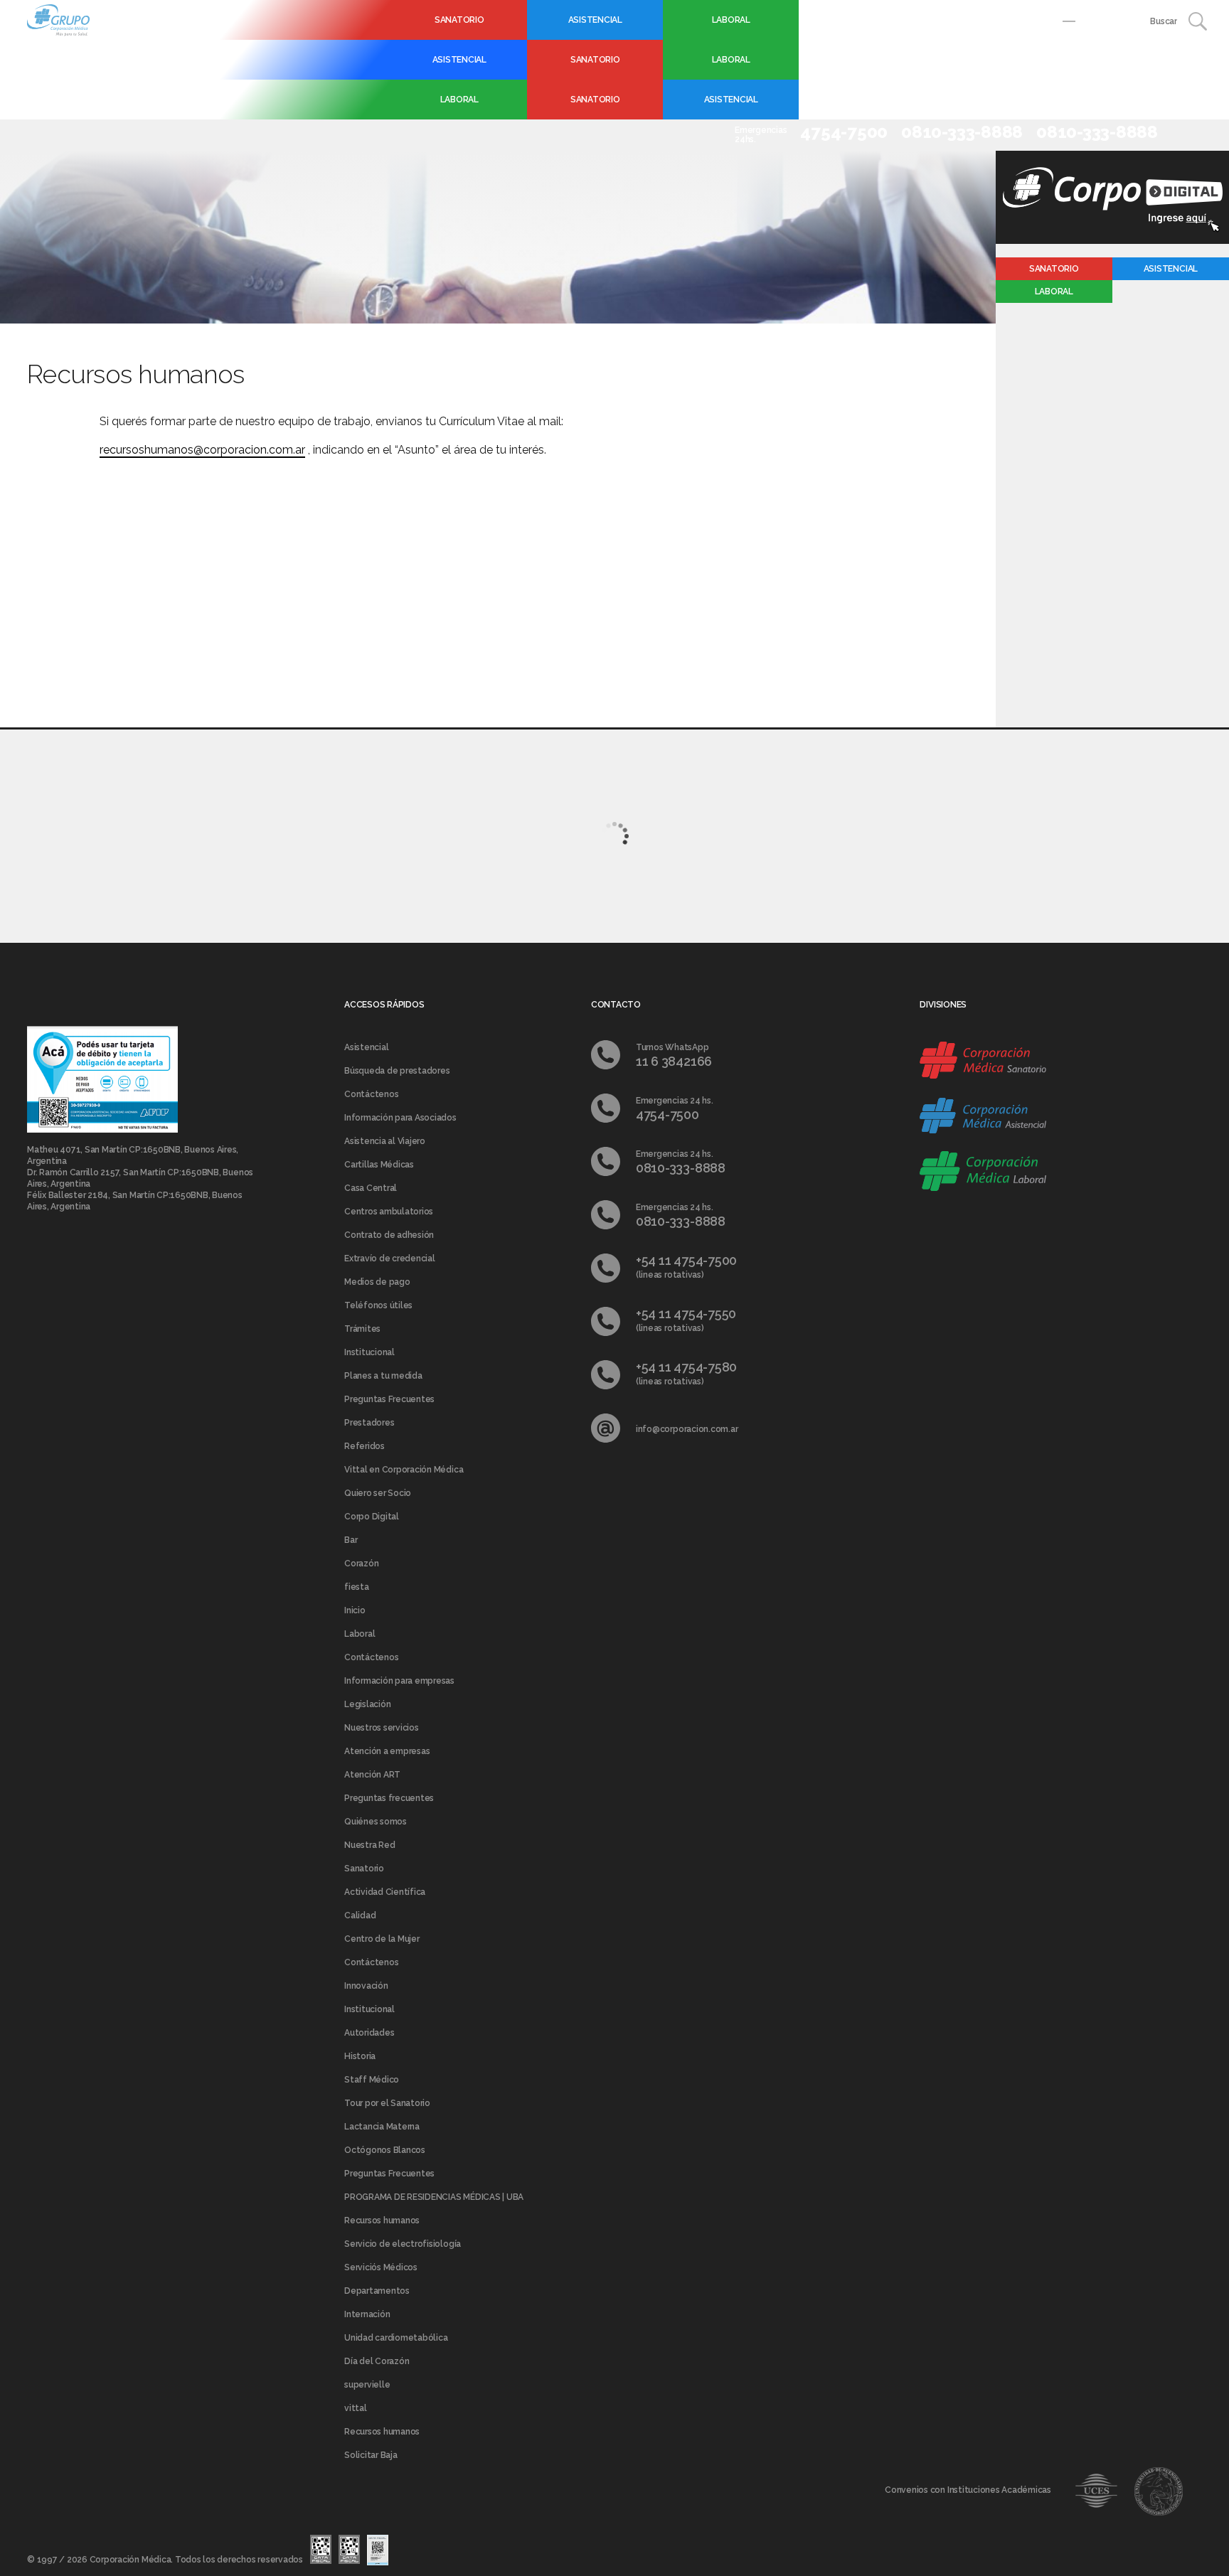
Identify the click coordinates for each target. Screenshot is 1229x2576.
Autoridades (369, 2033)
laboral (1054, 292)
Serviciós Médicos (381, 2267)
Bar (351, 1540)
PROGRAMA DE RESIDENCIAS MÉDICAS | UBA (434, 2197)
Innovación (366, 1986)
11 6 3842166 (674, 1061)
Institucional (369, 1352)
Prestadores (369, 1423)
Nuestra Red (369, 1845)
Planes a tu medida (383, 1376)
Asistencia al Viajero (385, 1141)
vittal (356, 2408)
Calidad (360, 1915)
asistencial (1171, 269)
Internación (367, 2314)
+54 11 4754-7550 (686, 1314)
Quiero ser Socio (378, 1493)
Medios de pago (377, 1282)
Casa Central (371, 1188)
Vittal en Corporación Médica (404, 1470)
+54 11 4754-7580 (686, 1367)
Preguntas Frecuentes (389, 1399)
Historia (360, 2056)
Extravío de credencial (390, 1258)
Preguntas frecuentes (389, 1798)
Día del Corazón (377, 2361)
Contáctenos (371, 1094)
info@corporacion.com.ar (687, 1429)
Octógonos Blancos (385, 2150)
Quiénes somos (376, 1822)
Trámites (362, 1329)
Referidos (365, 1446)
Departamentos (377, 2291)
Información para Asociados (400, 1118)
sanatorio (1054, 269)
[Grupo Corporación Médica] (58, 19)
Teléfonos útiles (378, 1305)
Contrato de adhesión (389, 1235)
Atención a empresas (387, 1751)
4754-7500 (667, 1115)
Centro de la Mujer (382, 1939)
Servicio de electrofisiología (403, 2244)
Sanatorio (459, 20)
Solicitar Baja (371, 2455)
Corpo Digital (372, 1517)
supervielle (367, 2385)
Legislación (367, 1704)
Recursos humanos (382, 2220)
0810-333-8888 (681, 1168)
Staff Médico (372, 2080)
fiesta (357, 1587)
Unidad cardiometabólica (396, 2338)
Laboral (731, 20)
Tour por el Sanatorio (387, 2103)
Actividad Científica (385, 1892)
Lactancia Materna (382, 2127)
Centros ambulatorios (389, 1212)
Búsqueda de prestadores (397, 1071)
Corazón (361, 1564)
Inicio (355, 1610)
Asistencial (595, 20)
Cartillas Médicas (379, 1165)
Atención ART (372, 1775)
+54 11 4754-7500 (686, 1260)
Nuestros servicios (382, 1728)
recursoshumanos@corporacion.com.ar (202, 450)
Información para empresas (399, 1681)
